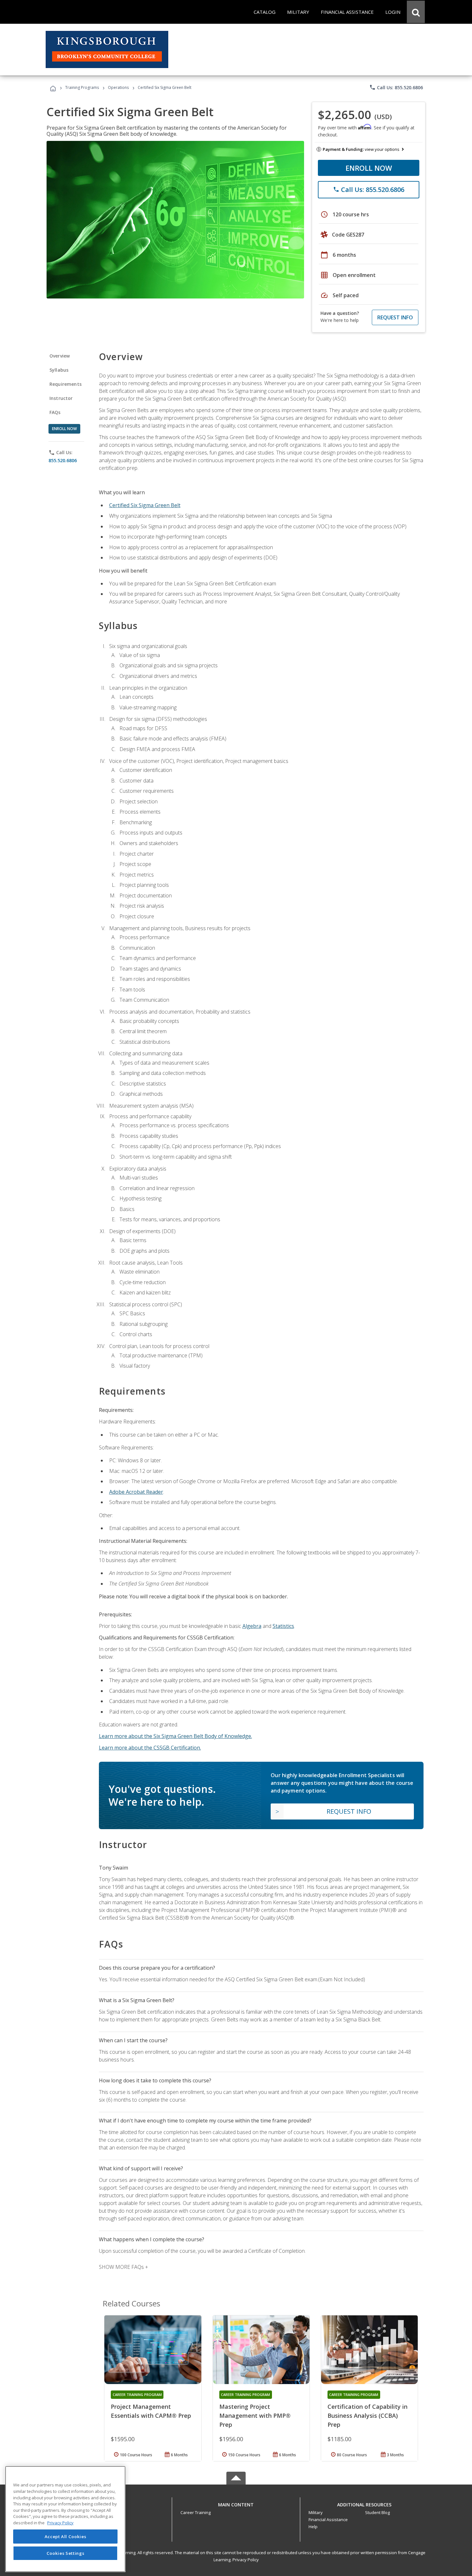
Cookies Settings (66, 2553)
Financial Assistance (328, 2520)
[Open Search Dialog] (416, 12)
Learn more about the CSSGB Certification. (150, 1748)
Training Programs (82, 87)
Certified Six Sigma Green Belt (145, 505)
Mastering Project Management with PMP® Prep (255, 2416)
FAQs (55, 412)
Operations (118, 87)
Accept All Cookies (66, 2537)
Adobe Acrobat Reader (136, 1492)
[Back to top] (236, 2503)
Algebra (252, 1626)
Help (313, 2527)
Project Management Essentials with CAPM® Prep (151, 2411)
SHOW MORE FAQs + (123, 2267)
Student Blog (377, 2512)
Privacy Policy (246, 2560)
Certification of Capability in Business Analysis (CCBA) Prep (367, 2416)
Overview (60, 356)
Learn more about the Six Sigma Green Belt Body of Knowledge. (175, 1736)
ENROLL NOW (369, 168)
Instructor (61, 398)
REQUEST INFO (395, 317)
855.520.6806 (63, 460)
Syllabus (59, 370)
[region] (65, 2519)
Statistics (283, 1626)
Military (316, 2512)
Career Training (196, 2512)
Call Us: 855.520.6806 (396, 87)
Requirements (66, 384)
